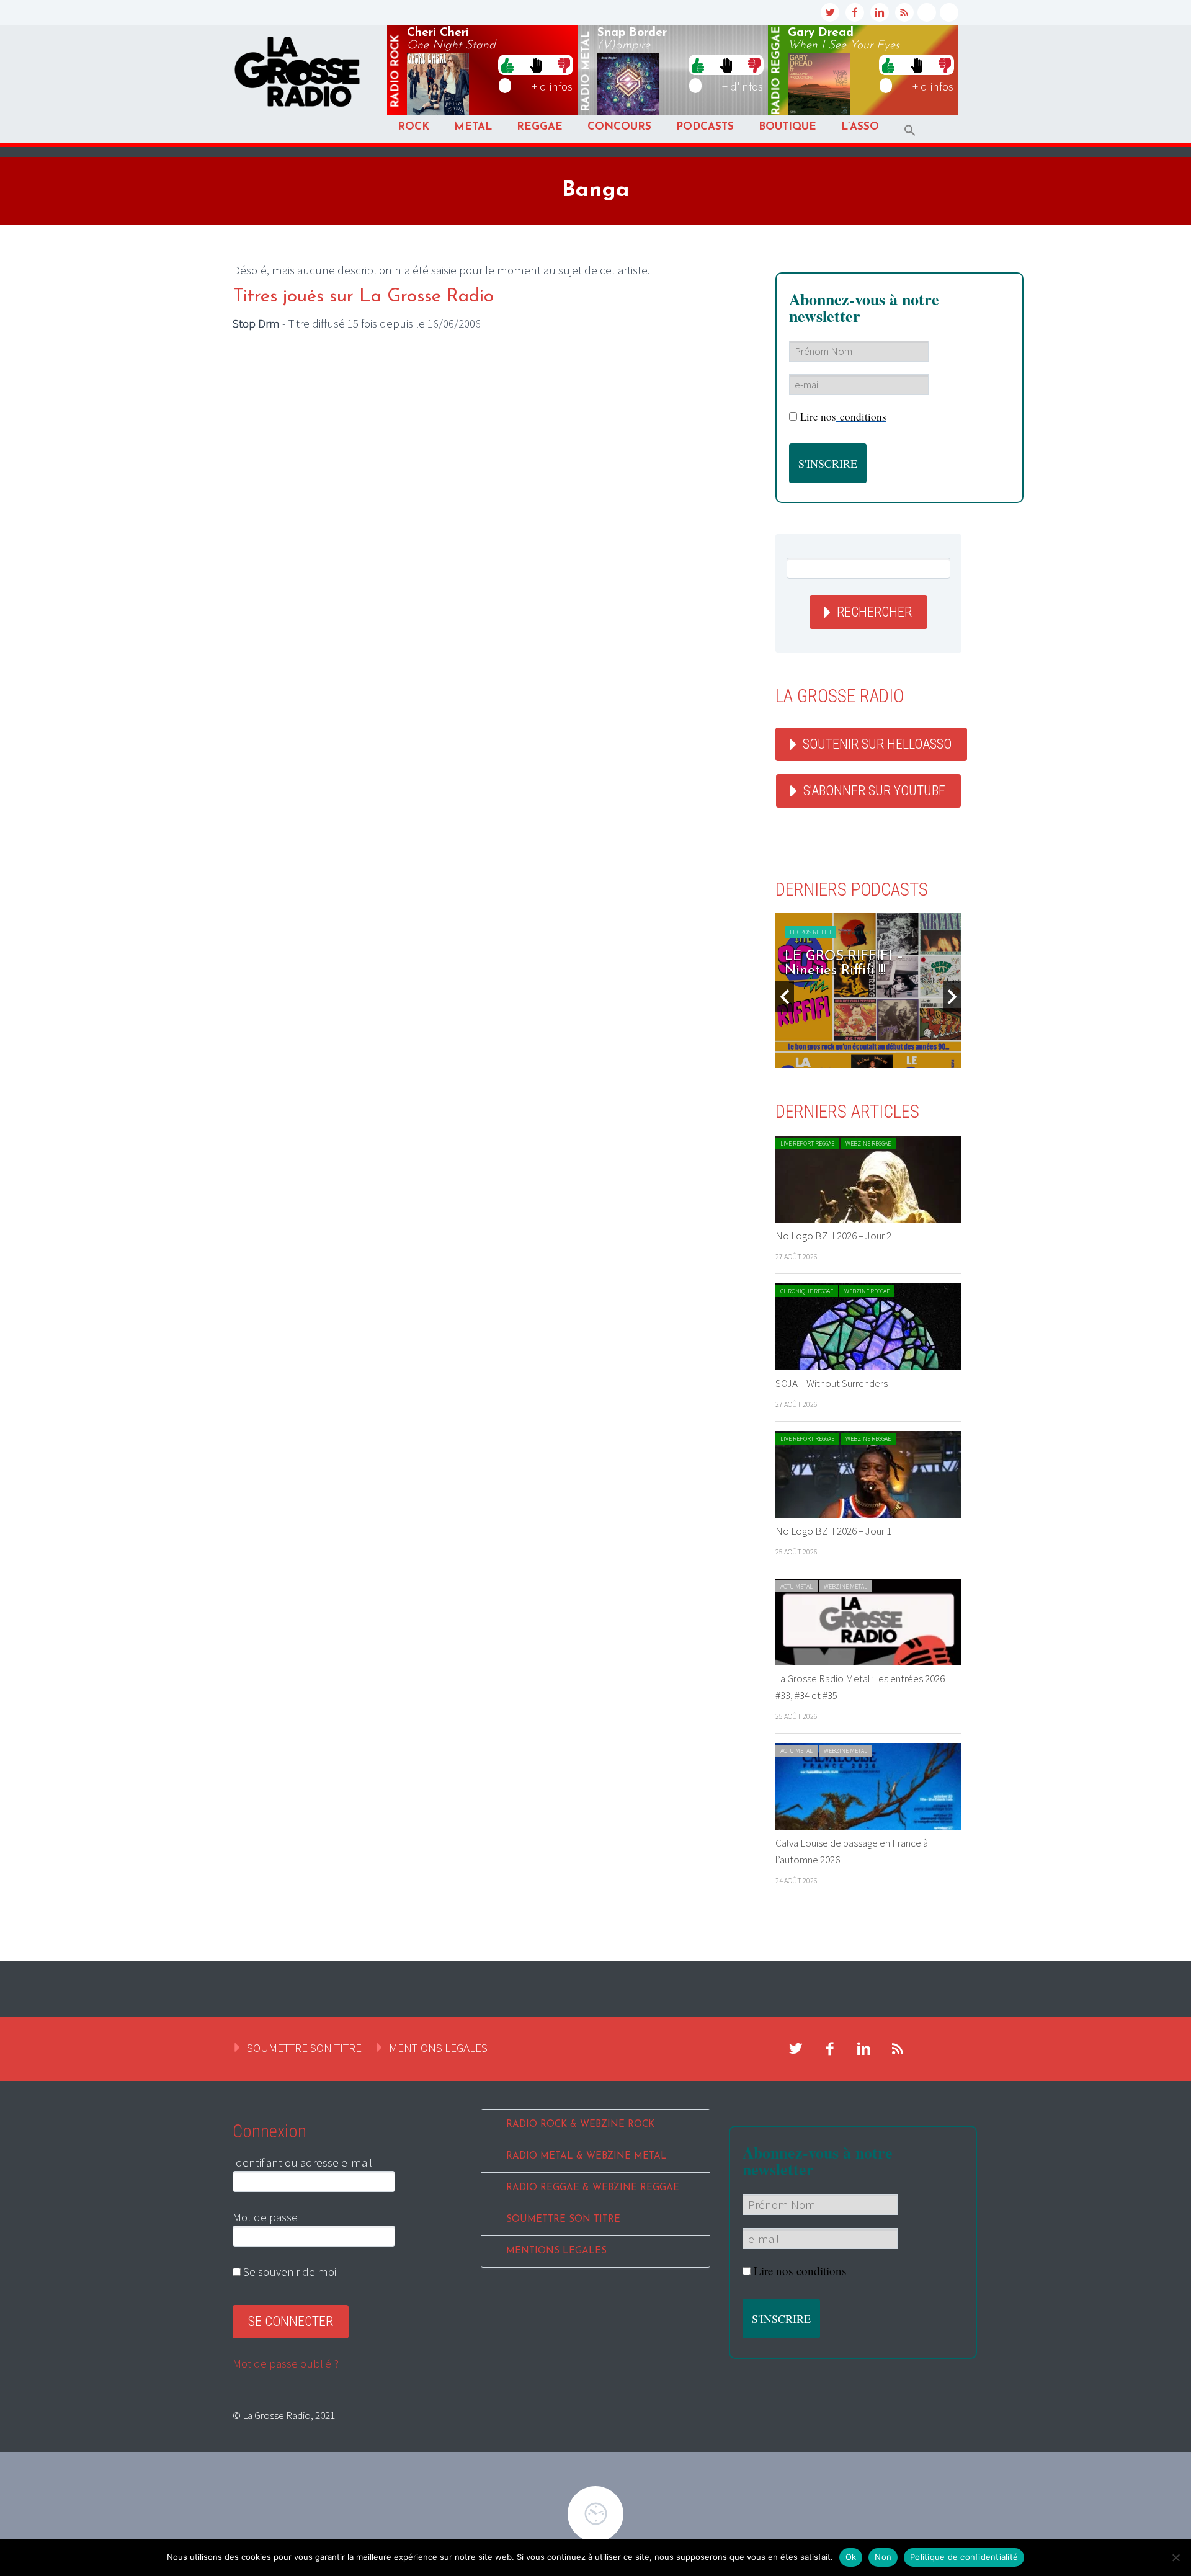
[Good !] (507, 65)
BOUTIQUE (787, 127)
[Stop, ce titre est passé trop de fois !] (536, 65)
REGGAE (540, 127)
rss (904, 12)
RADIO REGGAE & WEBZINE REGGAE (593, 2188)
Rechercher (874, 612)
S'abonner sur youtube (874, 791)
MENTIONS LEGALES (438, 2048)
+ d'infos (552, 86)
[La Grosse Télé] (927, 12)
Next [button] (952, 997)
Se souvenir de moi (288, 2271)
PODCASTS (705, 127)
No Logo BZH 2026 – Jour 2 (833, 1236)
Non (883, 2557)
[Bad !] (564, 65)
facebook (855, 12)
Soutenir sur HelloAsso (877, 744)
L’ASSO (860, 127)
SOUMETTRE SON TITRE (304, 2048)
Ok (851, 2557)
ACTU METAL (796, 1586)
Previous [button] (785, 997)
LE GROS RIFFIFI (810, 932)
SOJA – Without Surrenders (832, 1383)
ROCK (413, 127)
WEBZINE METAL (845, 1586)
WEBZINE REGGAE (868, 1143)
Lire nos (843, 417)
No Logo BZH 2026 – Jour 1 (833, 1531)
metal (586, 71)
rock (396, 71)
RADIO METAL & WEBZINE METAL (587, 2156)
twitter (830, 12)
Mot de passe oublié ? (286, 2363)
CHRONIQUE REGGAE (807, 1291)
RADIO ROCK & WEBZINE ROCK (580, 2125)
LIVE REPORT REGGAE (807, 1143)
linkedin (880, 12)
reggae (777, 71)
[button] (910, 131)
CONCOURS (619, 127)
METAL (473, 127)
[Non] (1175, 2557)
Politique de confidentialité (964, 2557)
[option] (868, 991)
